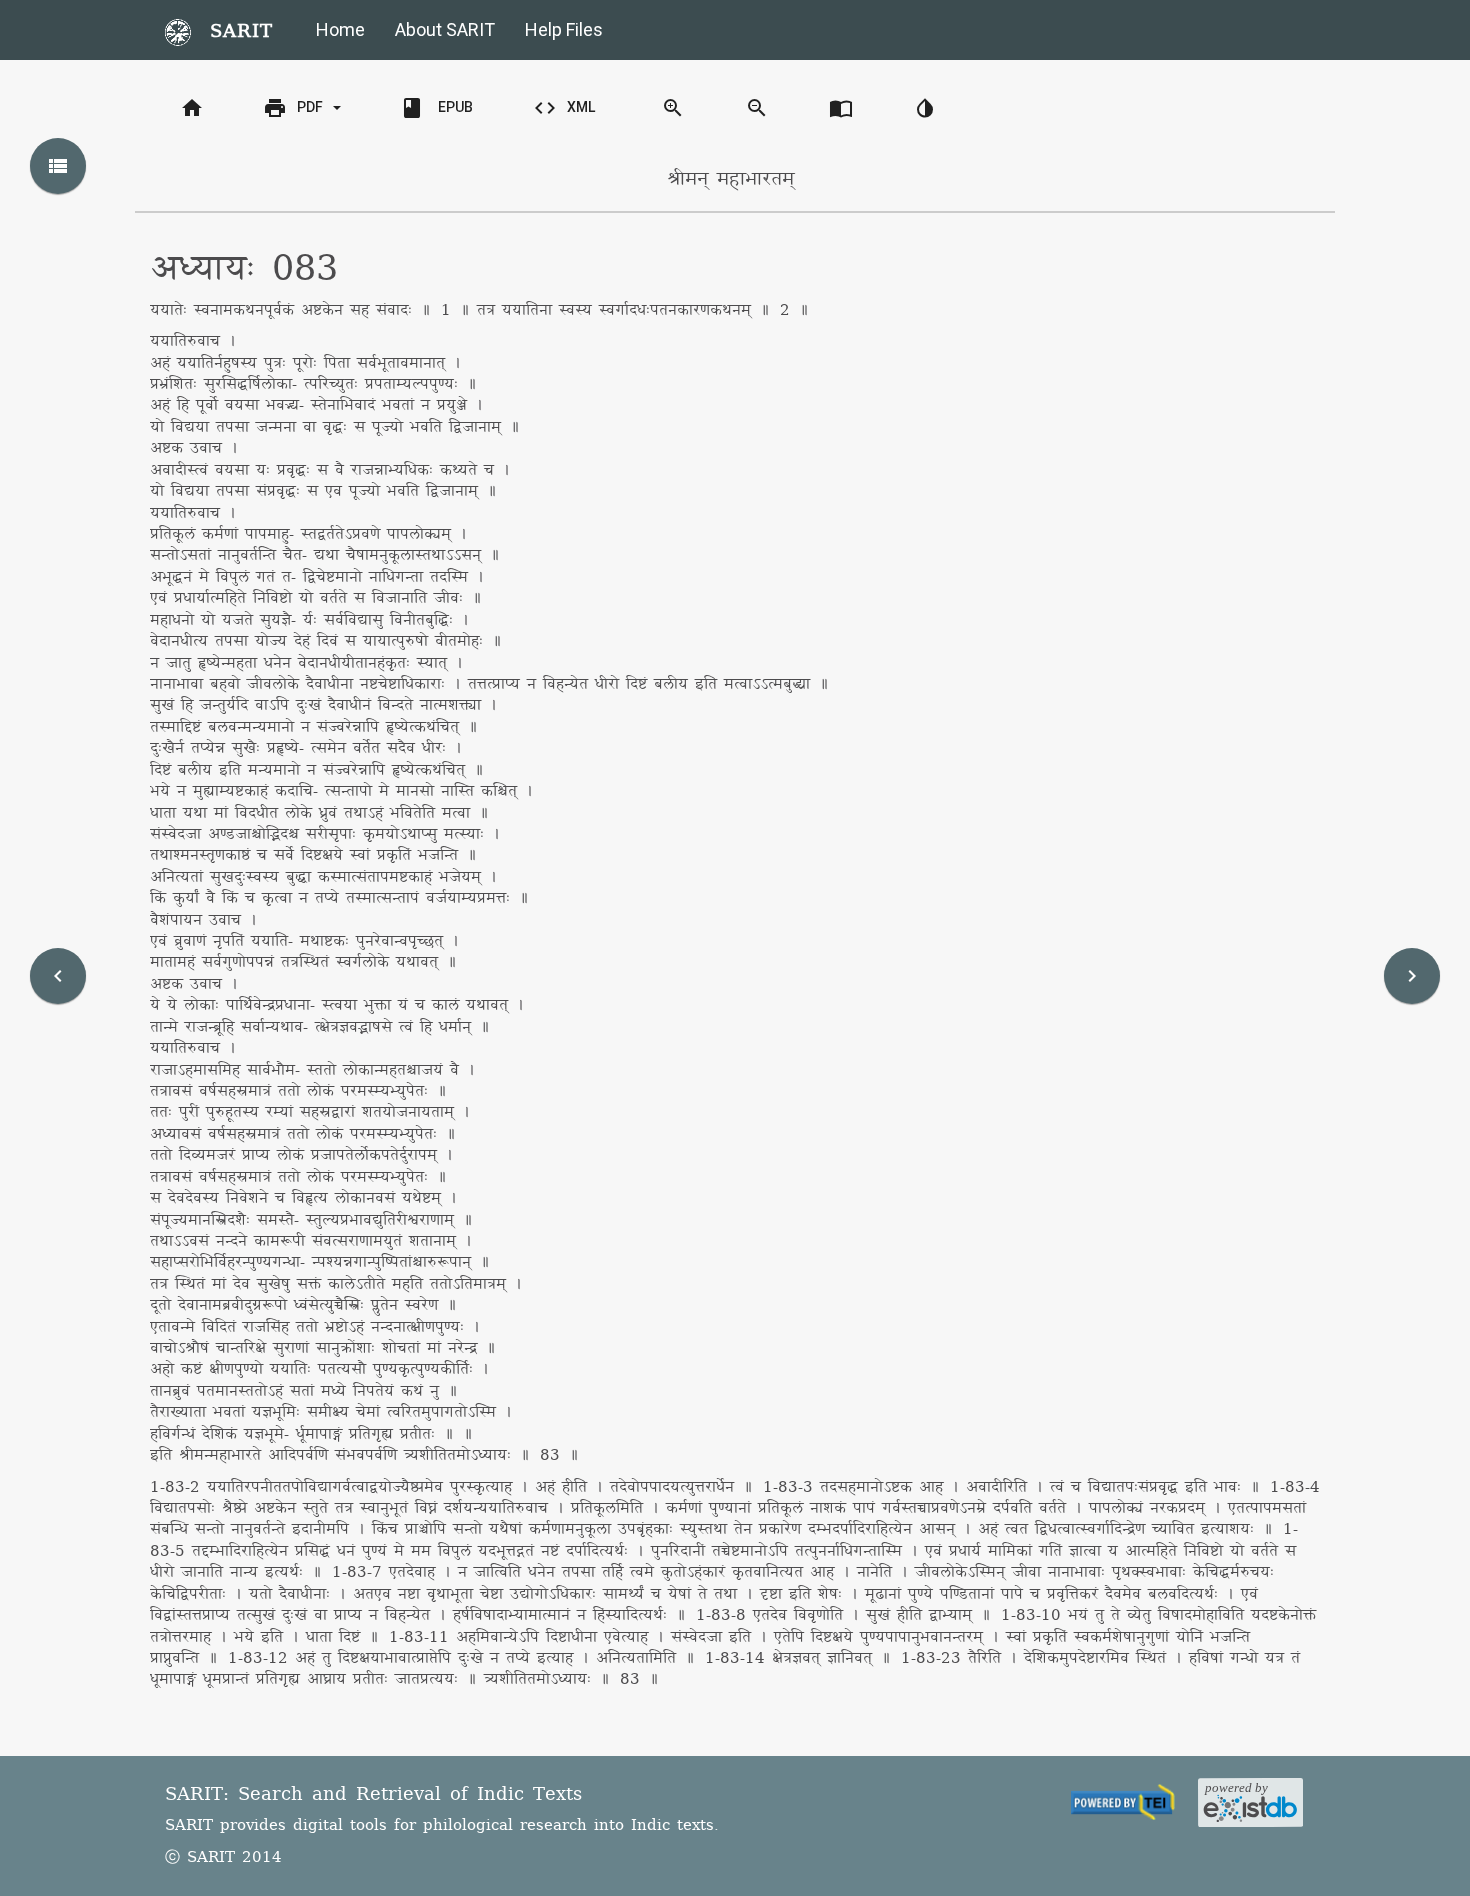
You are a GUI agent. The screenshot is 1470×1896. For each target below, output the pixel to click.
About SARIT (445, 29)
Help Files (564, 29)
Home (340, 29)
